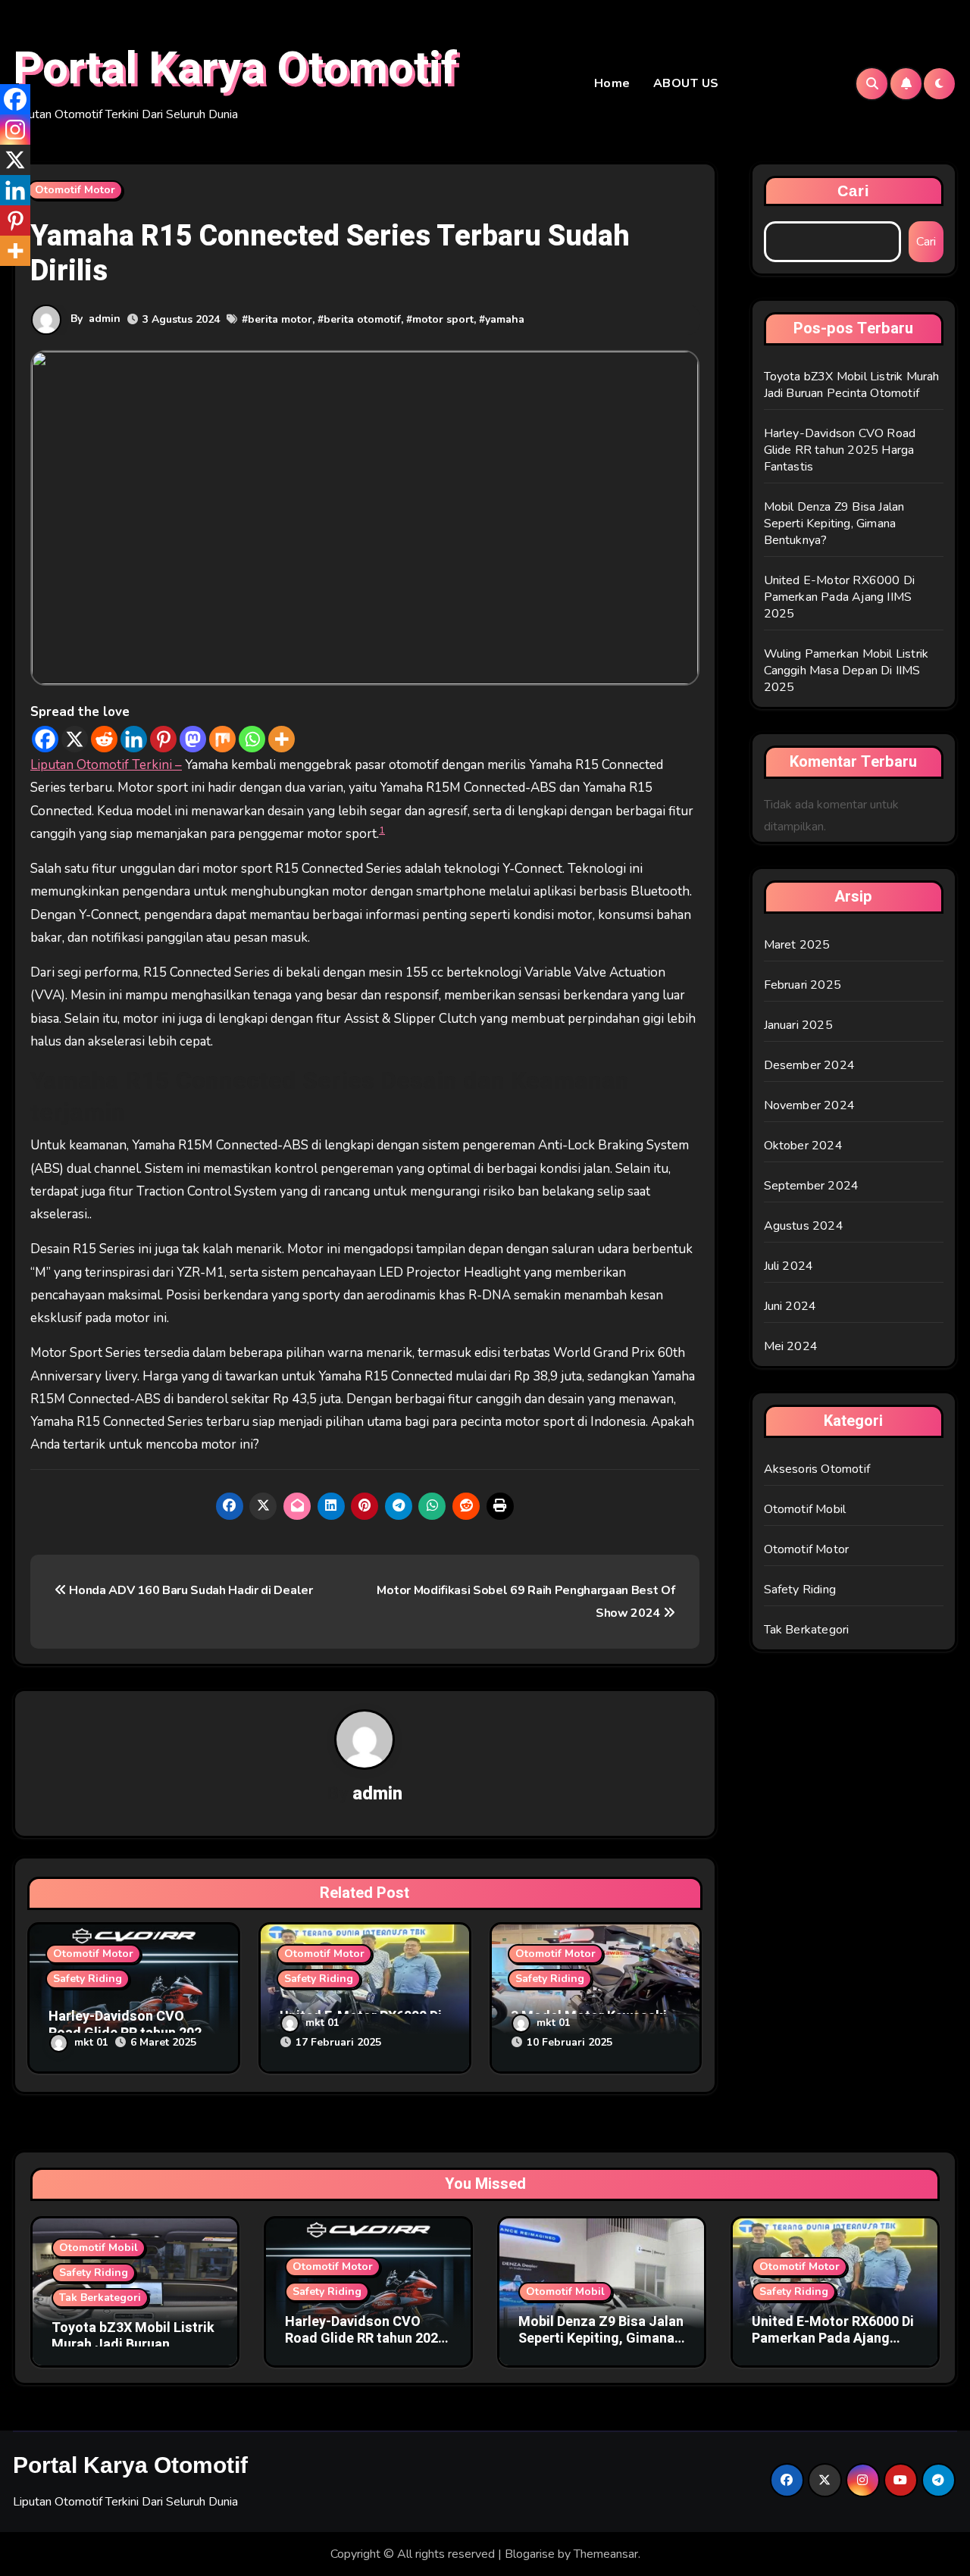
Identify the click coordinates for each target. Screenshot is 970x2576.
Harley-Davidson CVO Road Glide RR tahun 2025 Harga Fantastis (840, 450)
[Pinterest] (163, 739)
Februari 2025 (803, 985)
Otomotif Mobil (805, 1509)
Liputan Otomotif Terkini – (106, 765)
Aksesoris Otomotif (817, 1469)
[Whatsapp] (252, 739)
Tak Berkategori (807, 1630)
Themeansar (606, 2554)
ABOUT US (686, 83)
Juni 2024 (790, 1306)
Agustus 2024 (804, 1226)
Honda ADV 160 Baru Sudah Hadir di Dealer (190, 1590)
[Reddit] (104, 739)
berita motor (280, 319)
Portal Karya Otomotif (235, 69)
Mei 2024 (791, 1346)
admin (105, 319)
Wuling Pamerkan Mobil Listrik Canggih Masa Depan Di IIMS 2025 (846, 671)
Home (612, 83)
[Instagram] (15, 130)
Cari (854, 191)
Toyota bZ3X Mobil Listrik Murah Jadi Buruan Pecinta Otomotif (852, 385)
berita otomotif (362, 319)
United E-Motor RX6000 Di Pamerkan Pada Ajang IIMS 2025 (840, 597)
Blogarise (530, 2554)
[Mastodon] (193, 739)
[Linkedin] (134, 739)
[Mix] (222, 739)
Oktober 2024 (803, 1146)
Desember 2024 (810, 1065)
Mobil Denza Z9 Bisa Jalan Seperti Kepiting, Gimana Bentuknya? (834, 524)
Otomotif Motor (75, 190)
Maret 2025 (797, 945)
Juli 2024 (789, 1266)
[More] (282, 739)
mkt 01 (91, 2042)
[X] (75, 739)
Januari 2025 (798, 1025)
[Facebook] (45, 739)
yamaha (505, 319)
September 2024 (812, 1186)
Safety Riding (88, 1979)
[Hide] (6, 280)
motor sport (443, 319)
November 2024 (810, 1105)
